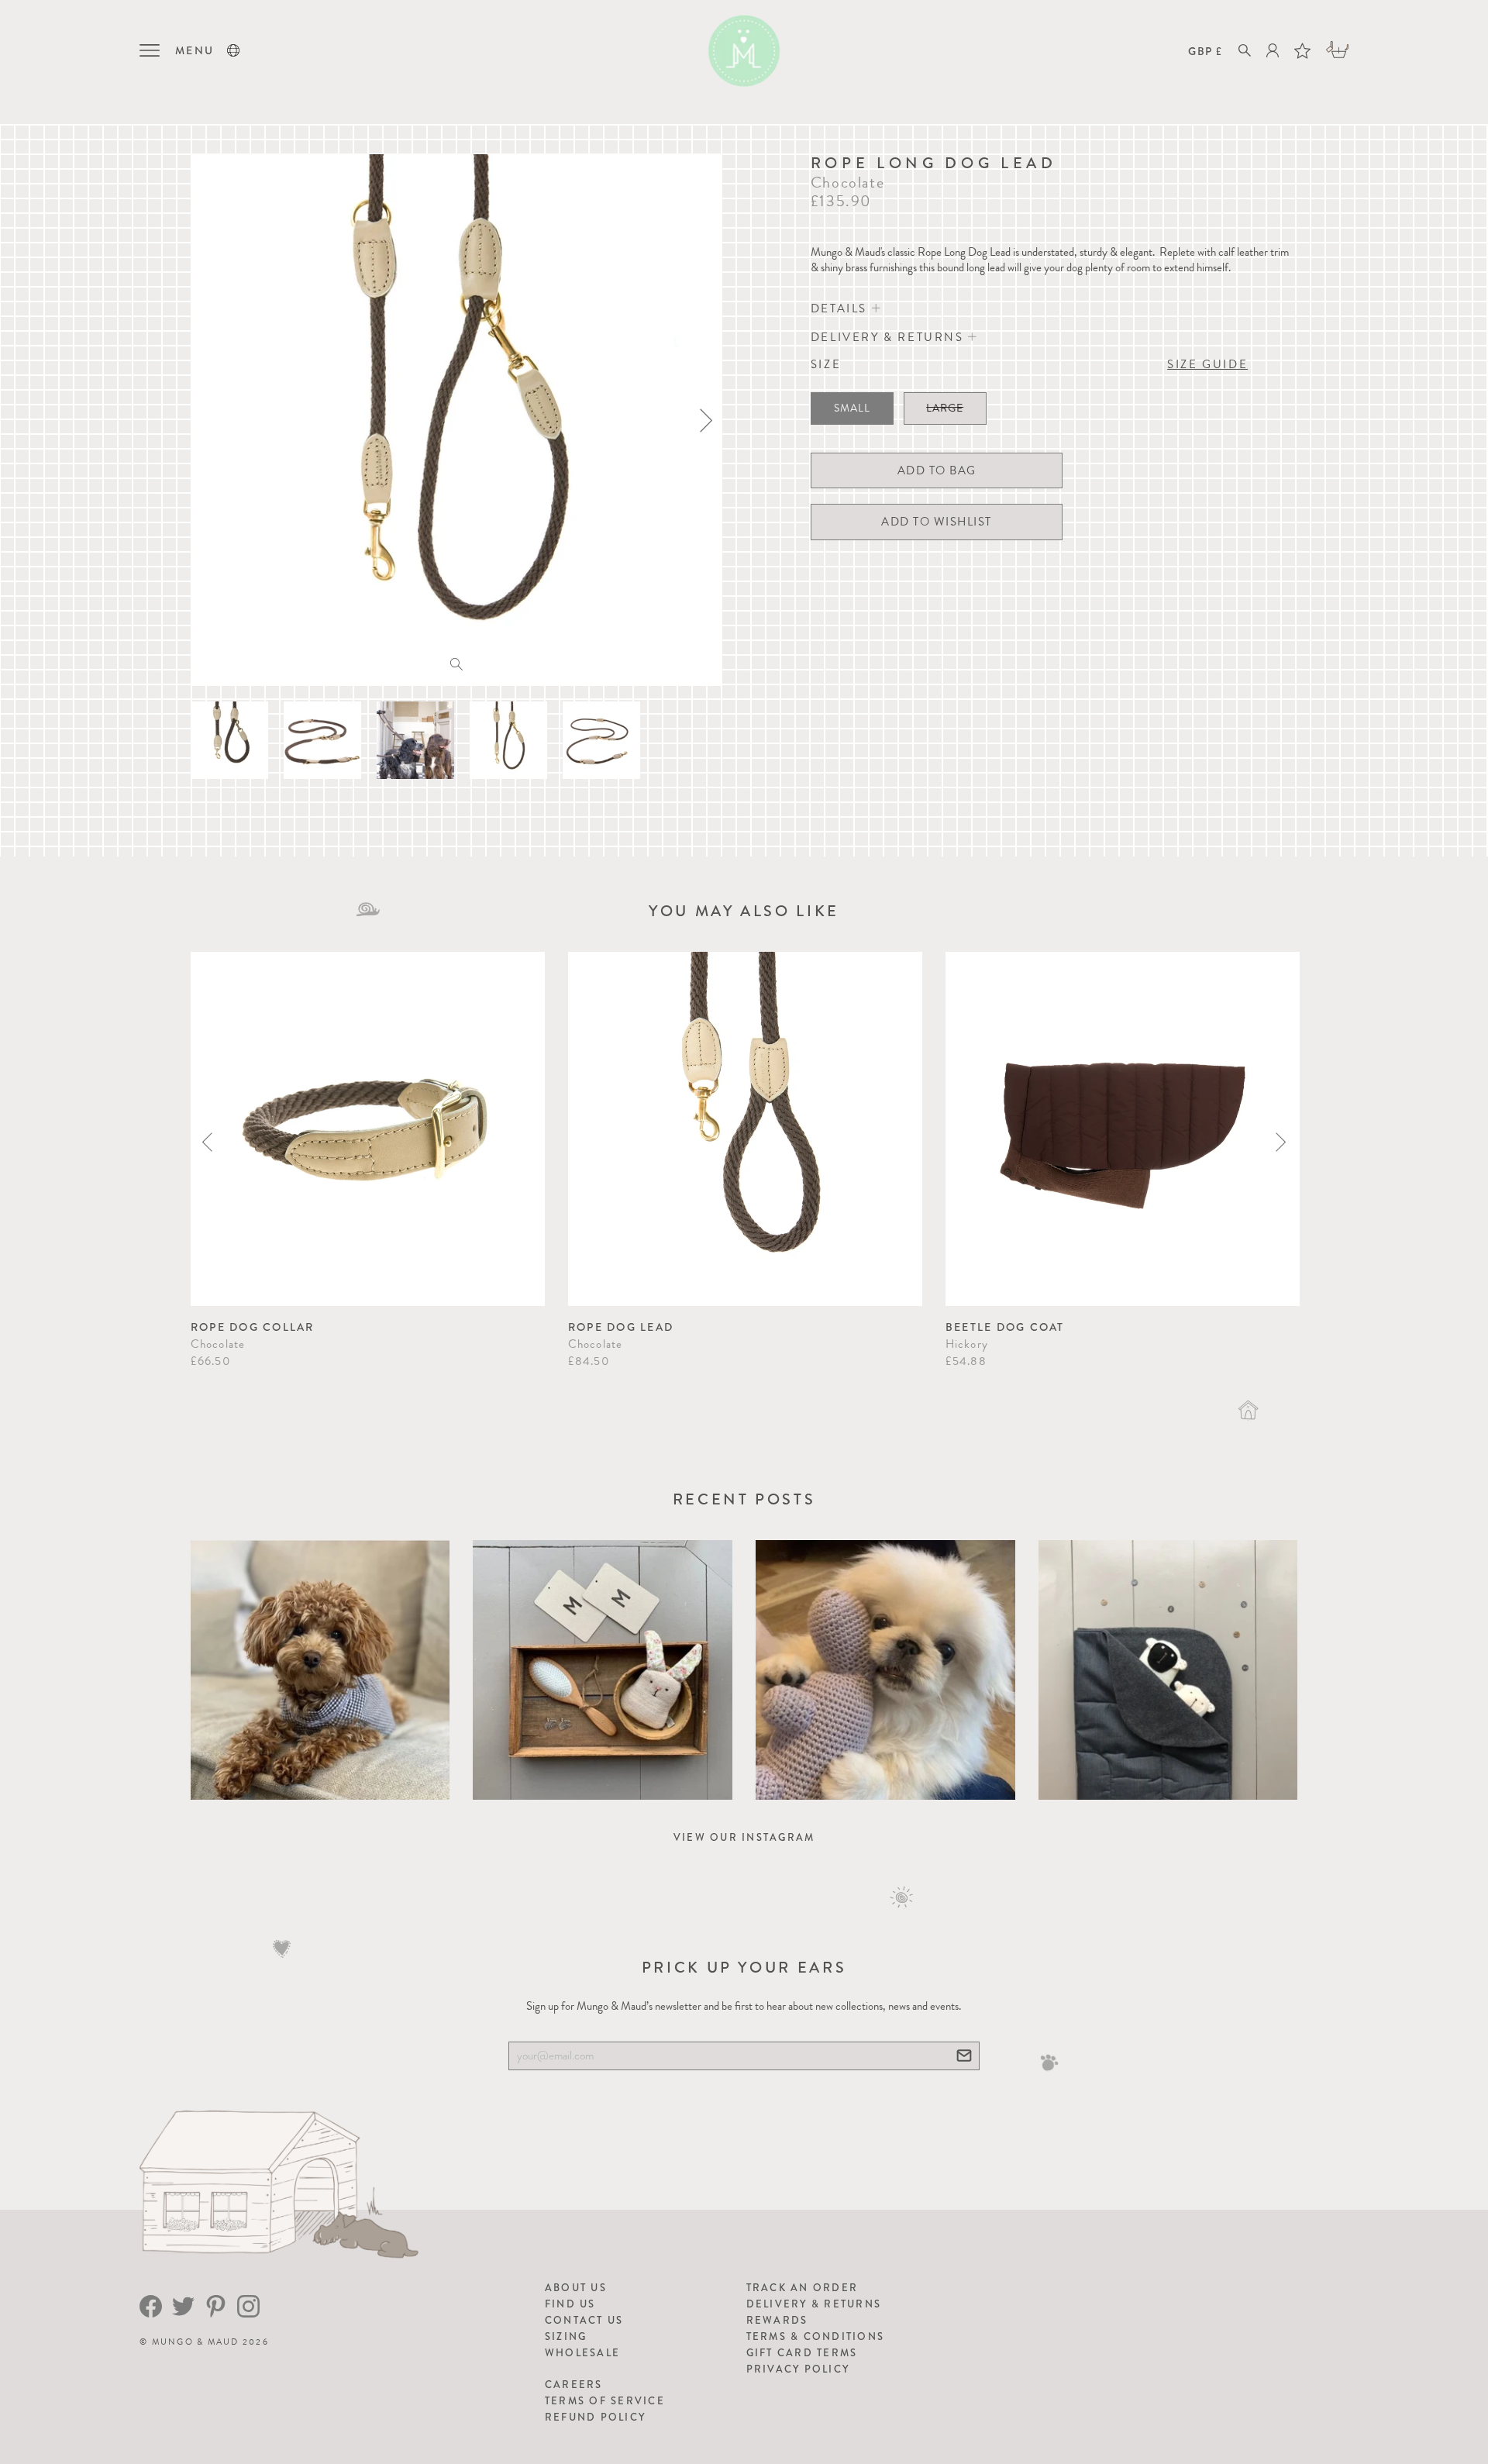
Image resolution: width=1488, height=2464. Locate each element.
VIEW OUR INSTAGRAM (744, 1837)
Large (945, 408)
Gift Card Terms (802, 2353)
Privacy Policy (798, 2369)
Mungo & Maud (196, 2342)
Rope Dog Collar (253, 1327)
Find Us (570, 2304)
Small (852, 408)
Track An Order (803, 2288)
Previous (207, 1142)
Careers (574, 2385)
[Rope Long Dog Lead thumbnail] (229, 740)
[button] (233, 50)
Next (1281, 1142)
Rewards (777, 2320)
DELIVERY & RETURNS (889, 337)
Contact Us (584, 2320)
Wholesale (582, 2353)
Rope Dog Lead (621, 1327)
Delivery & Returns (814, 2304)
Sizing (566, 2336)
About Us (576, 2288)
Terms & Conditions (816, 2336)
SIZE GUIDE (1207, 364)
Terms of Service (605, 2401)
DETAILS (841, 308)
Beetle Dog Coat (1005, 1327)
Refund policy (595, 2417)
